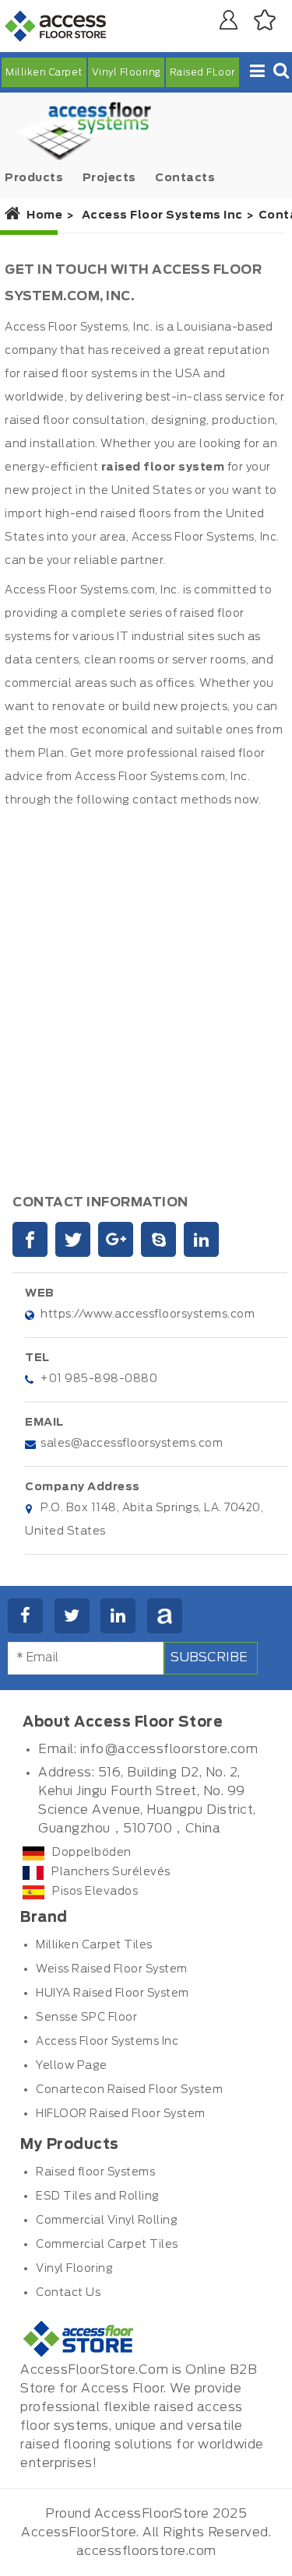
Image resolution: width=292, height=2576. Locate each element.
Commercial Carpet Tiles (107, 2245)
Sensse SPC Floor (86, 2018)
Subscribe (209, 1657)
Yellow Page (72, 2066)
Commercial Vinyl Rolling (107, 2221)
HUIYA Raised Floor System (113, 1993)
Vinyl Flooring (126, 72)
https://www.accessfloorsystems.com (148, 1314)
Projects (109, 178)
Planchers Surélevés (111, 1872)
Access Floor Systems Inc (107, 2042)
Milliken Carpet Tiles (94, 1945)
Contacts (185, 178)
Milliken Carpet (44, 72)
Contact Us (68, 2293)
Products (34, 178)
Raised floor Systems (95, 2172)
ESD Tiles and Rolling (98, 2196)
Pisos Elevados (95, 1892)
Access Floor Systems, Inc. (79, 327)
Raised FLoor (202, 72)
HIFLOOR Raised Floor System (121, 2114)
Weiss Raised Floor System (112, 1969)
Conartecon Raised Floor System (129, 2090)
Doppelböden (92, 1853)
